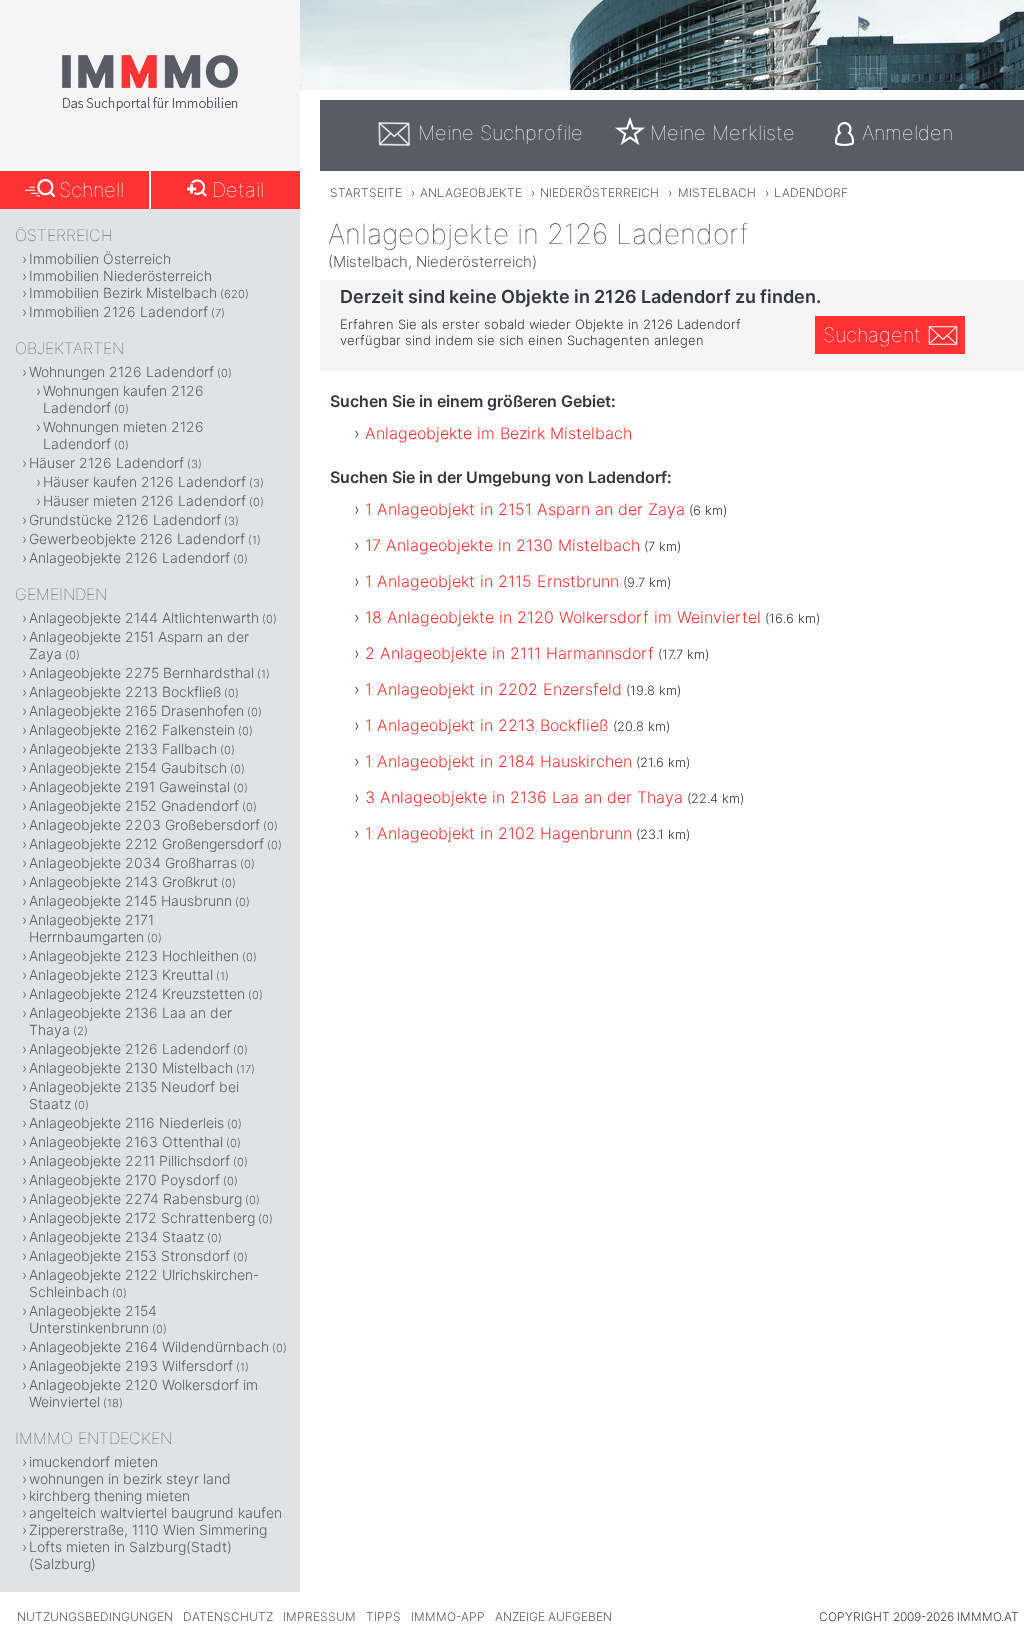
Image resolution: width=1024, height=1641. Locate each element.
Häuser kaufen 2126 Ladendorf (144, 481)
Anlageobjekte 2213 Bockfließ (125, 691)
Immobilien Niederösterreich (120, 275)
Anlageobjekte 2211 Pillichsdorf (129, 1160)
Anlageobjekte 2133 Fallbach (123, 748)
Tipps (383, 1616)
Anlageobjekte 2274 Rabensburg (135, 1198)
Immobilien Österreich (100, 258)
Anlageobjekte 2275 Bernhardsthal (141, 672)
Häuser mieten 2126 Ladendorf (144, 500)
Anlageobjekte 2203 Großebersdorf (144, 824)
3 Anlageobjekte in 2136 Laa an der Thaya (524, 797)
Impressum (319, 1616)
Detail (238, 190)
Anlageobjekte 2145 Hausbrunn (130, 900)
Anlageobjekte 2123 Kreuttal (121, 974)
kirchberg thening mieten (109, 1495)
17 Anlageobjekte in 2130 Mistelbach (502, 545)
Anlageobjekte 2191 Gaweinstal (129, 786)
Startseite (366, 192)
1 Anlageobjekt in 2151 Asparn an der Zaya (525, 509)
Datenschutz (228, 1616)
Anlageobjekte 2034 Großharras (133, 862)
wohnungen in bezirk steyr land (130, 1478)
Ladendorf (811, 192)
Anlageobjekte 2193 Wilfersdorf (131, 1365)
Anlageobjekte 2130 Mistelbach (131, 1067)
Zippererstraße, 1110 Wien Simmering (148, 1529)
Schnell (91, 190)
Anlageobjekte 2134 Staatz (116, 1236)
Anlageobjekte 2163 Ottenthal (126, 1141)
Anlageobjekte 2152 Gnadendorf (134, 805)
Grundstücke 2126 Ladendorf (125, 519)
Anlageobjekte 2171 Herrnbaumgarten (91, 928)
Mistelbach (717, 192)
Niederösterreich (599, 192)
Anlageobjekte (471, 192)
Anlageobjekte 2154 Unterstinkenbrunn (93, 1319)
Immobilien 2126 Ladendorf (118, 311)
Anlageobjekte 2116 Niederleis (126, 1122)
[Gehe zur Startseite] (150, 107)
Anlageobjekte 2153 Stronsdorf (129, 1255)
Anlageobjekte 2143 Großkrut (123, 881)
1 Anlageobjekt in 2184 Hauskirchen (498, 761)
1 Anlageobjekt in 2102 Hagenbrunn (498, 833)
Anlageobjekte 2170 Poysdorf (124, 1179)
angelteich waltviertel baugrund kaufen (155, 1512)
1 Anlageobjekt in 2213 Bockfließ (487, 725)
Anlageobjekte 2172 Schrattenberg (142, 1217)
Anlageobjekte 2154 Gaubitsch (128, 767)
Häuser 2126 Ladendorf (106, 462)
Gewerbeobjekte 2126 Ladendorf (137, 538)
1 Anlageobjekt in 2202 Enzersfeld (493, 689)
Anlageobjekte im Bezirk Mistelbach (498, 433)
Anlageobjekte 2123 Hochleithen (134, 955)
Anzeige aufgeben (553, 1616)
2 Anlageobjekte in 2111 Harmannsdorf (509, 653)
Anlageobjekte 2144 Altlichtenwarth (144, 617)
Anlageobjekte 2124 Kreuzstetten (137, 993)
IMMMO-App (448, 1616)
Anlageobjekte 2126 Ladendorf (129, 557)
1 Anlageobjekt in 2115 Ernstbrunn (492, 581)
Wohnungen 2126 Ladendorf (121, 371)
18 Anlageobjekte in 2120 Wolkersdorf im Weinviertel (563, 617)
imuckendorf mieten (93, 1461)
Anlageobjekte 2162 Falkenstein (132, 729)
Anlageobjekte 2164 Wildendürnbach (149, 1346)
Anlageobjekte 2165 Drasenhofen (136, 710)
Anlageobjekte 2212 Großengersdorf (146, 843)
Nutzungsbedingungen (95, 1616)
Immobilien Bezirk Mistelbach (123, 292)
